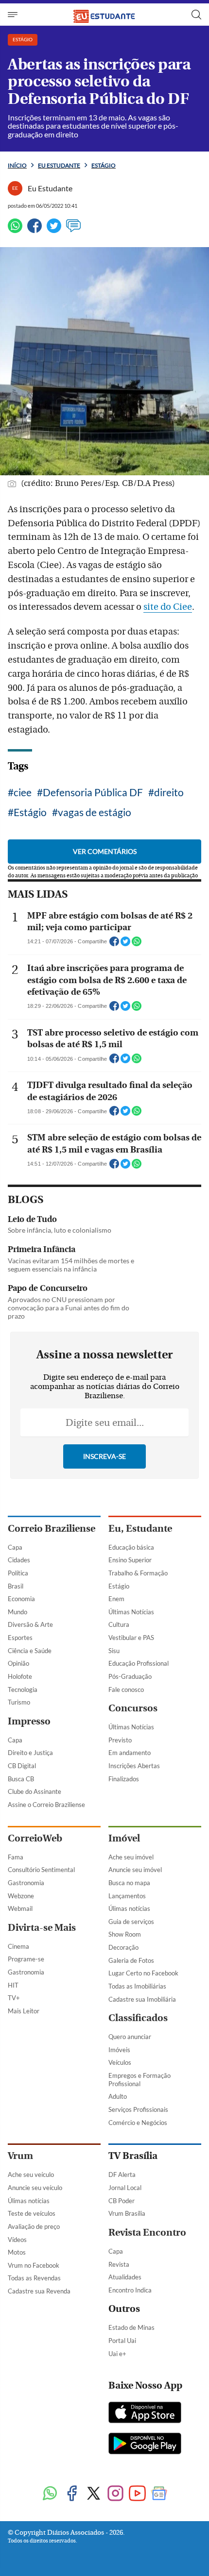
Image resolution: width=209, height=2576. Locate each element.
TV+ (14, 1998)
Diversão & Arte (30, 1624)
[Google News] (159, 2494)
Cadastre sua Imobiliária (142, 1999)
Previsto (120, 1740)
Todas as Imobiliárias (137, 1986)
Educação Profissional (139, 1663)
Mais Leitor (24, 2011)
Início (17, 165)
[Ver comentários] (73, 230)
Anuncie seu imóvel (135, 1870)
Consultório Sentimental (41, 1870)
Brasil (16, 1586)
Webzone (21, 1896)
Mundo (17, 1612)
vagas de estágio (95, 812)
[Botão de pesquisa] (196, 15)
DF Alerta (122, 2175)
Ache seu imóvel (131, 1857)
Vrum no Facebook (34, 2265)
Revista (119, 2264)
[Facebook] (35, 230)
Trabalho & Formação (138, 1573)
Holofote (20, 1676)
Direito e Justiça (30, 1753)
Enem (116, 1599)
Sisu (114, 1651)
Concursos (133, 1708)
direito (169, 792)
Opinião (18, 1663)
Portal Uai (122, 2341)
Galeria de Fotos (131, 1960)
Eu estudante (59, 165)
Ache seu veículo (31, 2175)
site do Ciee (168, 607)
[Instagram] (115, 2494)
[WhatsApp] (15, 230)
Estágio (104, 165)
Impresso (29, 1721)
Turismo (19, 1702)
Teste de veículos (32, 2213)
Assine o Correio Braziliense (46, 1805)
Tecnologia (23, 1689)
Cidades (19, 1560)
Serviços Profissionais (138, 2109)
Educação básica (131, 1547)
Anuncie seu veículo (35, 2188)
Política (18, 1573)
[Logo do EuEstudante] (104, 14)
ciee (23, 792)
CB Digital (22, 1766)
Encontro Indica (130, 2290)
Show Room (125, 1934)
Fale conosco (126, 1689)
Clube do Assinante (35, 1791)
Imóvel (124, 1838)
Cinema (18, 1946)
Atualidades (125, 2277)
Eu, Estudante (140, 1529)
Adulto (118, 2096)
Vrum (20, 2156)
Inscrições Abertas (134, 1766)
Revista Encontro (147, 2233)
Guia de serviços (131, 1922)
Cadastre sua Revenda (39, 2291)
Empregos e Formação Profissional (139, 2080)
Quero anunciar (130, 2037)
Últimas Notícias (131, 1612)
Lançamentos (127, 1896)
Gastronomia (26, 1883)
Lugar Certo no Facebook (143, 1973)
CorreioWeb (35, 1838)
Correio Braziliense (52, 1529)
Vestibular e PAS (131, 1638)
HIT (13, 1985)
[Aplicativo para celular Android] (145, 2444)
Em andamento (130, 1753)
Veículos (120, 2062)
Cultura (119, 1624)
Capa (15, 1547)
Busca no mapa (129, 1883)
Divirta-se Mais (42, 1928)
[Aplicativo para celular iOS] (145, 2413)
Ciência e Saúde (30, 1651)
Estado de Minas (131, 2327)
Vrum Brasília (127, 2213)
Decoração (123, 1947)
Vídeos (17, 2240)
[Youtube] (137, 2494)
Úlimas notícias (129, 1908)
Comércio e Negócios (138, 2123)
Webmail (20, 1908)
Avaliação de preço (34, 2226)
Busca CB (21, 1779)
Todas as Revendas (34, 2278)
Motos (17, 2252)
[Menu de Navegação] (14, 15)
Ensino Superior (130, 1560)
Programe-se (26, 1959)
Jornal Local (125, 2188)
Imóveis (119, 2050)
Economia (21, 1599)
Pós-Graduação (130, 1676)
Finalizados (124, 1779)
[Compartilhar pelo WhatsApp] (137, 944)
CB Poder (122, 2201)
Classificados (138, 2018)
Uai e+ (117, 2354)
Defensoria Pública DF (93, 792)
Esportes (20, 1638)
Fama (16, 1857)
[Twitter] (54, 230)
